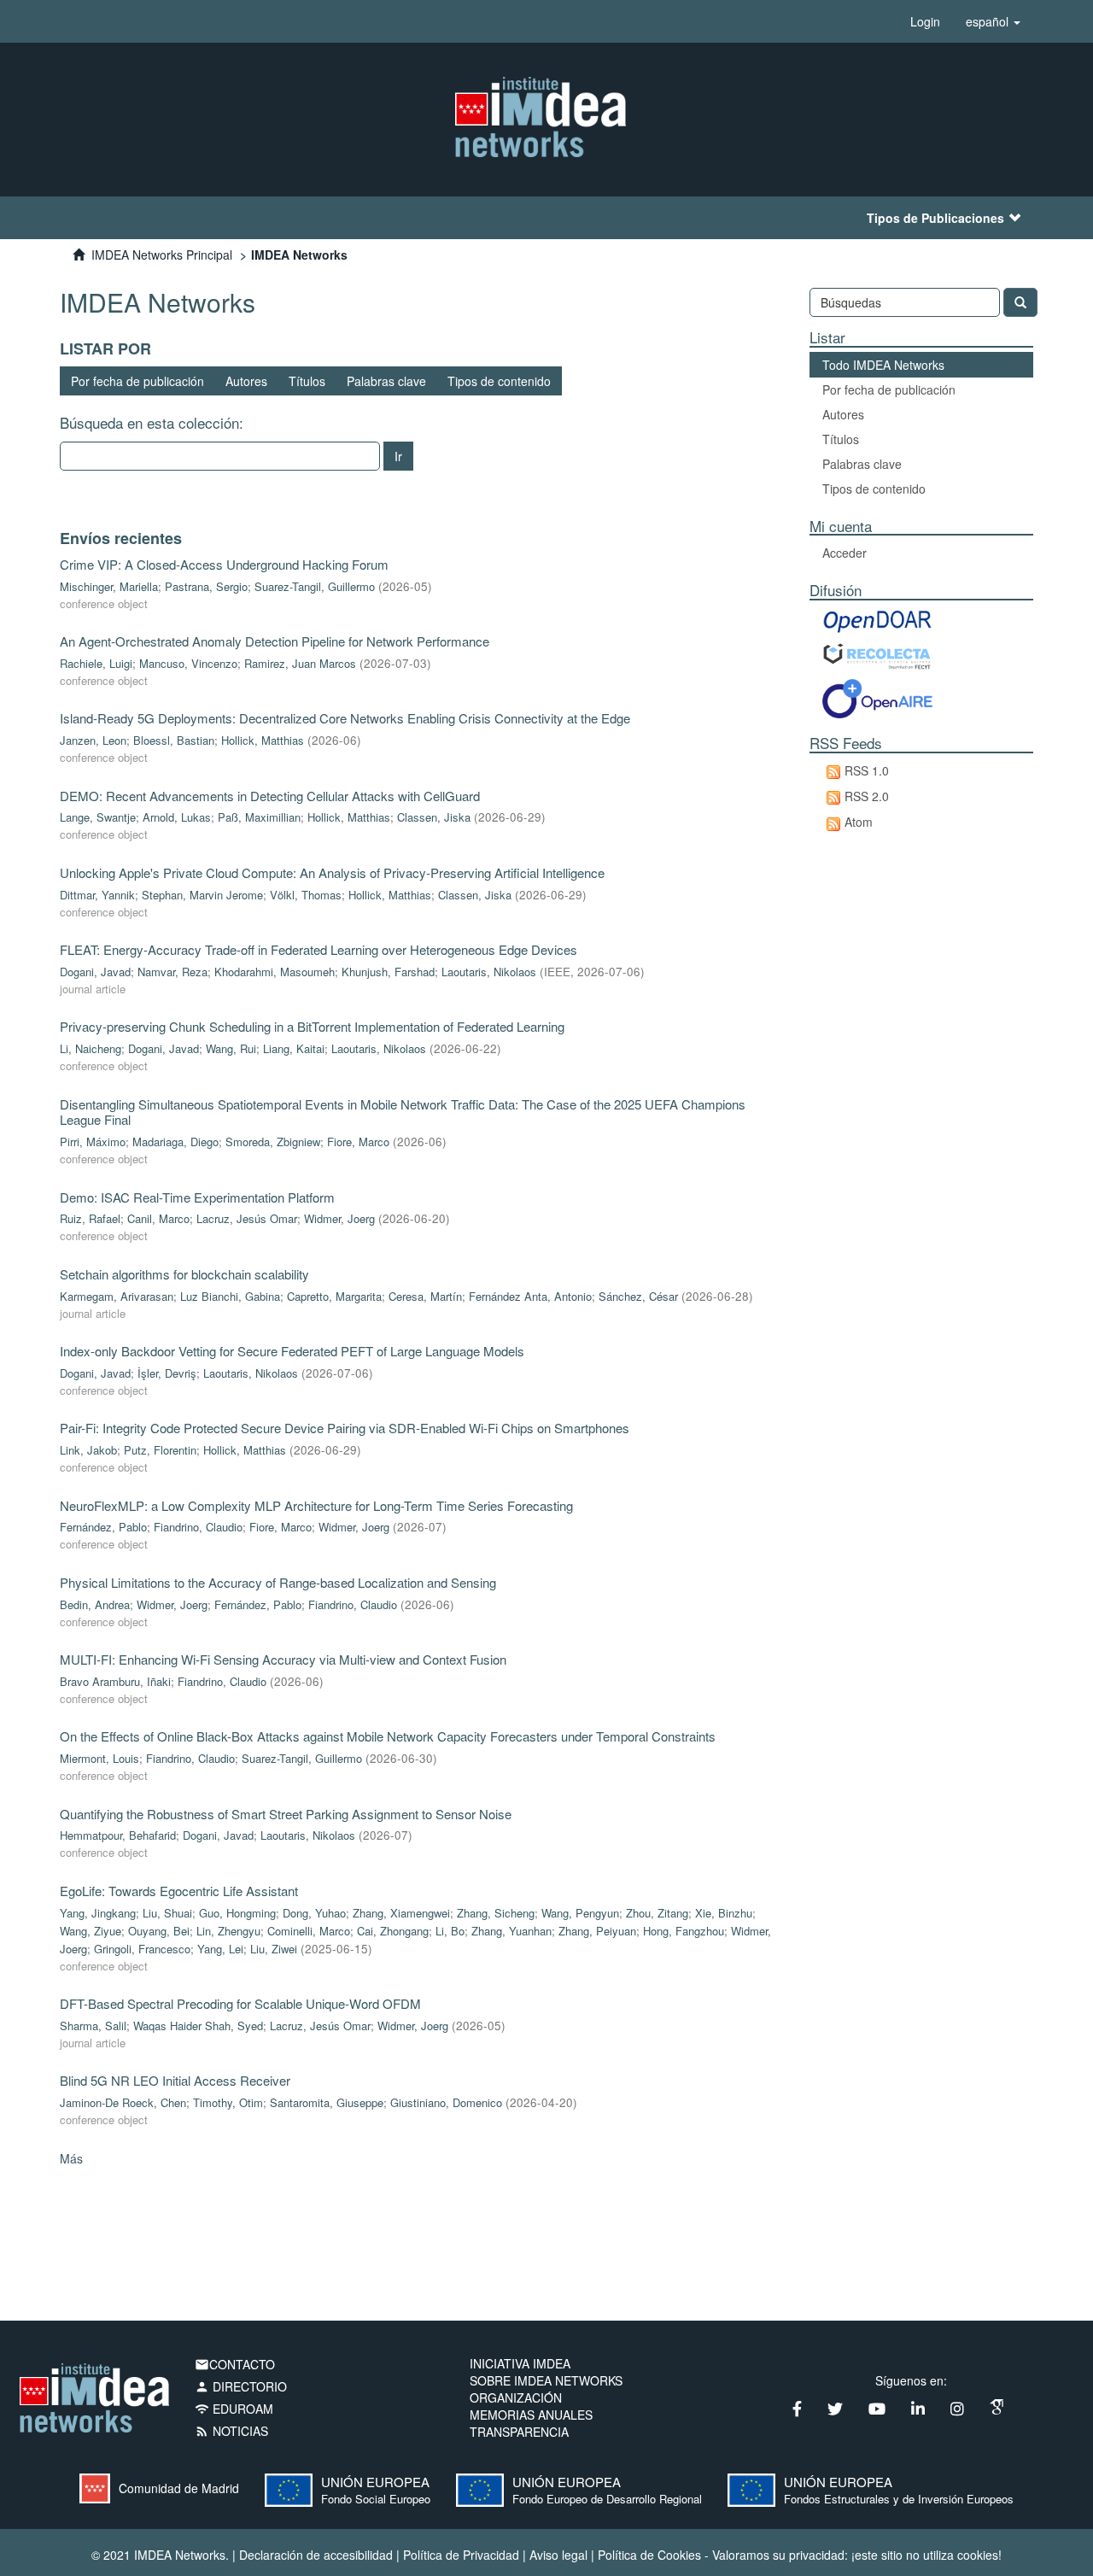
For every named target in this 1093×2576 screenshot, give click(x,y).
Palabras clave (386, 381)
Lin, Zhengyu (228, 1931)
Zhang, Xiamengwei (401, 1913)
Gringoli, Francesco (142, 1949)
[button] (993, 21)
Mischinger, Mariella (109, 586)
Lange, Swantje (98, 817)
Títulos (307, 381)
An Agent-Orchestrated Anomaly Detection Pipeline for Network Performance (275, 641)
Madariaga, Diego (175, 1142)
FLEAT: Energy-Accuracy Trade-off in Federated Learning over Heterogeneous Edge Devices (319, 949)
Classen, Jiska (434, 817)
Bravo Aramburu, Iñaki (115, 1681)
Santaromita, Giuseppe (327, 2102)
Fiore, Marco (358, 1142)
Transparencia (519, 2432)
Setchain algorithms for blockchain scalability (184, 1274)
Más (71, 2158)
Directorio (241, 2386)
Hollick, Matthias (263, 740)
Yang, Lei (220, 1949)
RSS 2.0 (867, 796)
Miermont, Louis (99, 1758)
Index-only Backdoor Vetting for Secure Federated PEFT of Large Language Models (292, 1351)
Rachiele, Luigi (96, 663)
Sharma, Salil (93, 2026)
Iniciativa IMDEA (520, 2363)
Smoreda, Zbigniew (273, 1142)
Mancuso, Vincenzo (188, 663)
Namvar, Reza (172, 972)
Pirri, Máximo (93, 1142)
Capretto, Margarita (334, 1296)
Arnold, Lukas (177, 817)
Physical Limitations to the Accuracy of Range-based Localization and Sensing (278, 1582)
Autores (246, 381)
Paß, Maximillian (259, 817)
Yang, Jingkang (98, 1913)
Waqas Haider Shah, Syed (198, 2026)
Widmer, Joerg (339, 1218)
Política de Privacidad (461, 2555)
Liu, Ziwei (274, 1949)
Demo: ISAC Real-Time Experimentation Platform (197, 1197)
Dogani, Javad (95, 972)
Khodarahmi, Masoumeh (275, 972)
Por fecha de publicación (137, 381)
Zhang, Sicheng (496, 1913)
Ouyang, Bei (159, 1931)
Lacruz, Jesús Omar (247, 1218)
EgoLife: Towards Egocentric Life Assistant (179, 1891)
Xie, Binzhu (724, 1913)
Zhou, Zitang (657, 1913)
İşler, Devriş (167, 1373)
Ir (398, 456)
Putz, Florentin (160, 1450)
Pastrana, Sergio (206, 586)
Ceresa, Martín (425, 1296)
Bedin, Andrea (95, 1604)
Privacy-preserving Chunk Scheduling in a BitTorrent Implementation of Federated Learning (312, 1026)
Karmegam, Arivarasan (117, 1296)
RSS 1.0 (867, 770)
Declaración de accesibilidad (316, 2555)
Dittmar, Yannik (97, 895)
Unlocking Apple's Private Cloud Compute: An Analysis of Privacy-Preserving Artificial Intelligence (332, 872)
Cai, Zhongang (393, 1931)
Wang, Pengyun (580, 1913)
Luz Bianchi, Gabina (230, 1296)
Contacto (235, 2364)
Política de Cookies (649, 2555)
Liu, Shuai (167, 1913)
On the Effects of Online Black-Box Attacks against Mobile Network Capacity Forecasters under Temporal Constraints (388, 1736)
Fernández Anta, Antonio (530, 1296)
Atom (859, 822)
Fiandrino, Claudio (198, 1527)
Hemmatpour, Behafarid (118, 1835)
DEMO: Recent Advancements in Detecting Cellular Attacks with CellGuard (270, 796)
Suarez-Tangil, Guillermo (315, 586)
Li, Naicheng (91, 1048)
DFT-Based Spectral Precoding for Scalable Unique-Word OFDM (240, 2003)
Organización (516, 2397)
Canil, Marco (158, 1218)
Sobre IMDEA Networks (546, 2380)
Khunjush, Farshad (388, 972)
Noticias (231, 2431)
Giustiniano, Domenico (446, 2102)
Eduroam (234, 2409)
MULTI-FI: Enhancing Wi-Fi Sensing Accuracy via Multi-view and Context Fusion (283, 1659)
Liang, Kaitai (294, 1048)
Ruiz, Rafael (90, 1218)
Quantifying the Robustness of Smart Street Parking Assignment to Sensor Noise (286, 1814)
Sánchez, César (638, 1296)
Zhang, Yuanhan (511, 1931)
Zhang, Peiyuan (597, 1931)
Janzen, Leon (93, 740)
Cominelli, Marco (309, 1931)
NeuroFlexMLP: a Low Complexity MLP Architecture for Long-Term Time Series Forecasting (316, 1505)
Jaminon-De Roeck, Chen (123, 2102)
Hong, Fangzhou (684, 1931)
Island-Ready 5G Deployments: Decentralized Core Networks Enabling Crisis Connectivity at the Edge (345, 718)
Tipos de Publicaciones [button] (935, 218)
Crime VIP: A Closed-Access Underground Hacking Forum (224, 564)
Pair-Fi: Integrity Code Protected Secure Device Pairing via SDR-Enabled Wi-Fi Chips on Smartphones (345, 1428)
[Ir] (1020, 302)
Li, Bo (450, 1931)
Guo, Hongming (237, 1913)
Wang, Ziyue (91, 1931)
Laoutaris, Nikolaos (489, 972)
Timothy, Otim (228, 2102)
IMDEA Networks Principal (162, 255)
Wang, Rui (231, 1048)
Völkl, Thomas (306, 895)
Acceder (845, 553)
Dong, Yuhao (314, 1913)
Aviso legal (558, 2555)
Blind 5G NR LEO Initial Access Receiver (175, 2080)
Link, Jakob (88, 1450)
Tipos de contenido (499, 381)
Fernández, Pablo (103, 1527)
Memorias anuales (531, 2415)
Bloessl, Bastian (174, 740)
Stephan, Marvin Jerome (202, 895)
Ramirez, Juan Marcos (300, 663)
